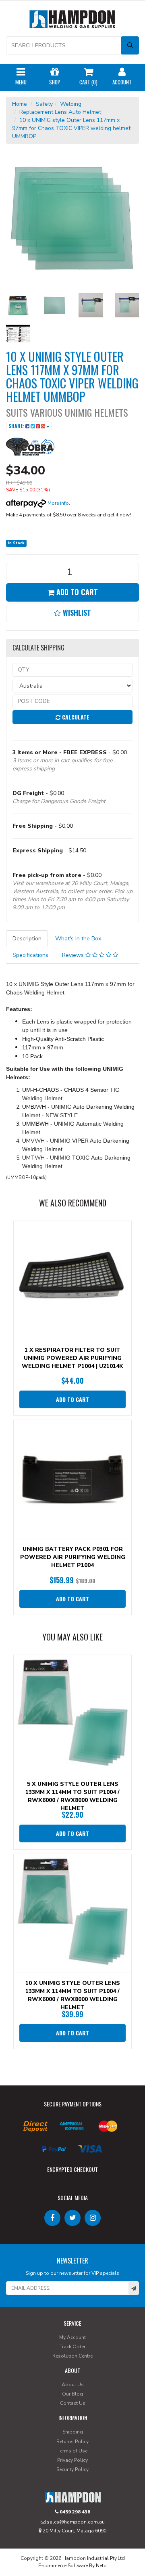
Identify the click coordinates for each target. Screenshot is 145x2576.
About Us (73, 2385)
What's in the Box (78, 939)
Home (20, 104)
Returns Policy (72, 2442)
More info (58, 503)
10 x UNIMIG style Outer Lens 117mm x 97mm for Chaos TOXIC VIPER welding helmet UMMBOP (71, 128)
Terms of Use (72, 2451)
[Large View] (18, 305)
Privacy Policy (72, 2460)
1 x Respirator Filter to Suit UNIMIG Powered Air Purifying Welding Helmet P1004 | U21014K (72, 1358)
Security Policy (72, 2469)
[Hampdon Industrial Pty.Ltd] (72, 21)
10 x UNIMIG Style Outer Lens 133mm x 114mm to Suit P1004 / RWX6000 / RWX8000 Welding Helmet (73, 1995)
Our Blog (72, 2394)
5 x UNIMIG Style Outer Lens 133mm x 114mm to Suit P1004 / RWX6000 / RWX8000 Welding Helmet (72, 1796)
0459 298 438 (74, 2512)
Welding (71, 104)
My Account (72, 2337)
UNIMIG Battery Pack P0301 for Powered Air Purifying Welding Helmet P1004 (73, 1557)
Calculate (75, 717)
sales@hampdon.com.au (75, 2522)
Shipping (73, 2432)
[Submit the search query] (130, 45)
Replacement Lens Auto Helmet (60, 112)
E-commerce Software (63, 2566)
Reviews (74, 955)
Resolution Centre (72, 2356)
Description (27, 939)
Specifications (30, 955)
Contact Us (73, 2403)
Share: (17, 426)
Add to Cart (76, 592)
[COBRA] (30, 446)
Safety (44, 104)
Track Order (72, 2347)
